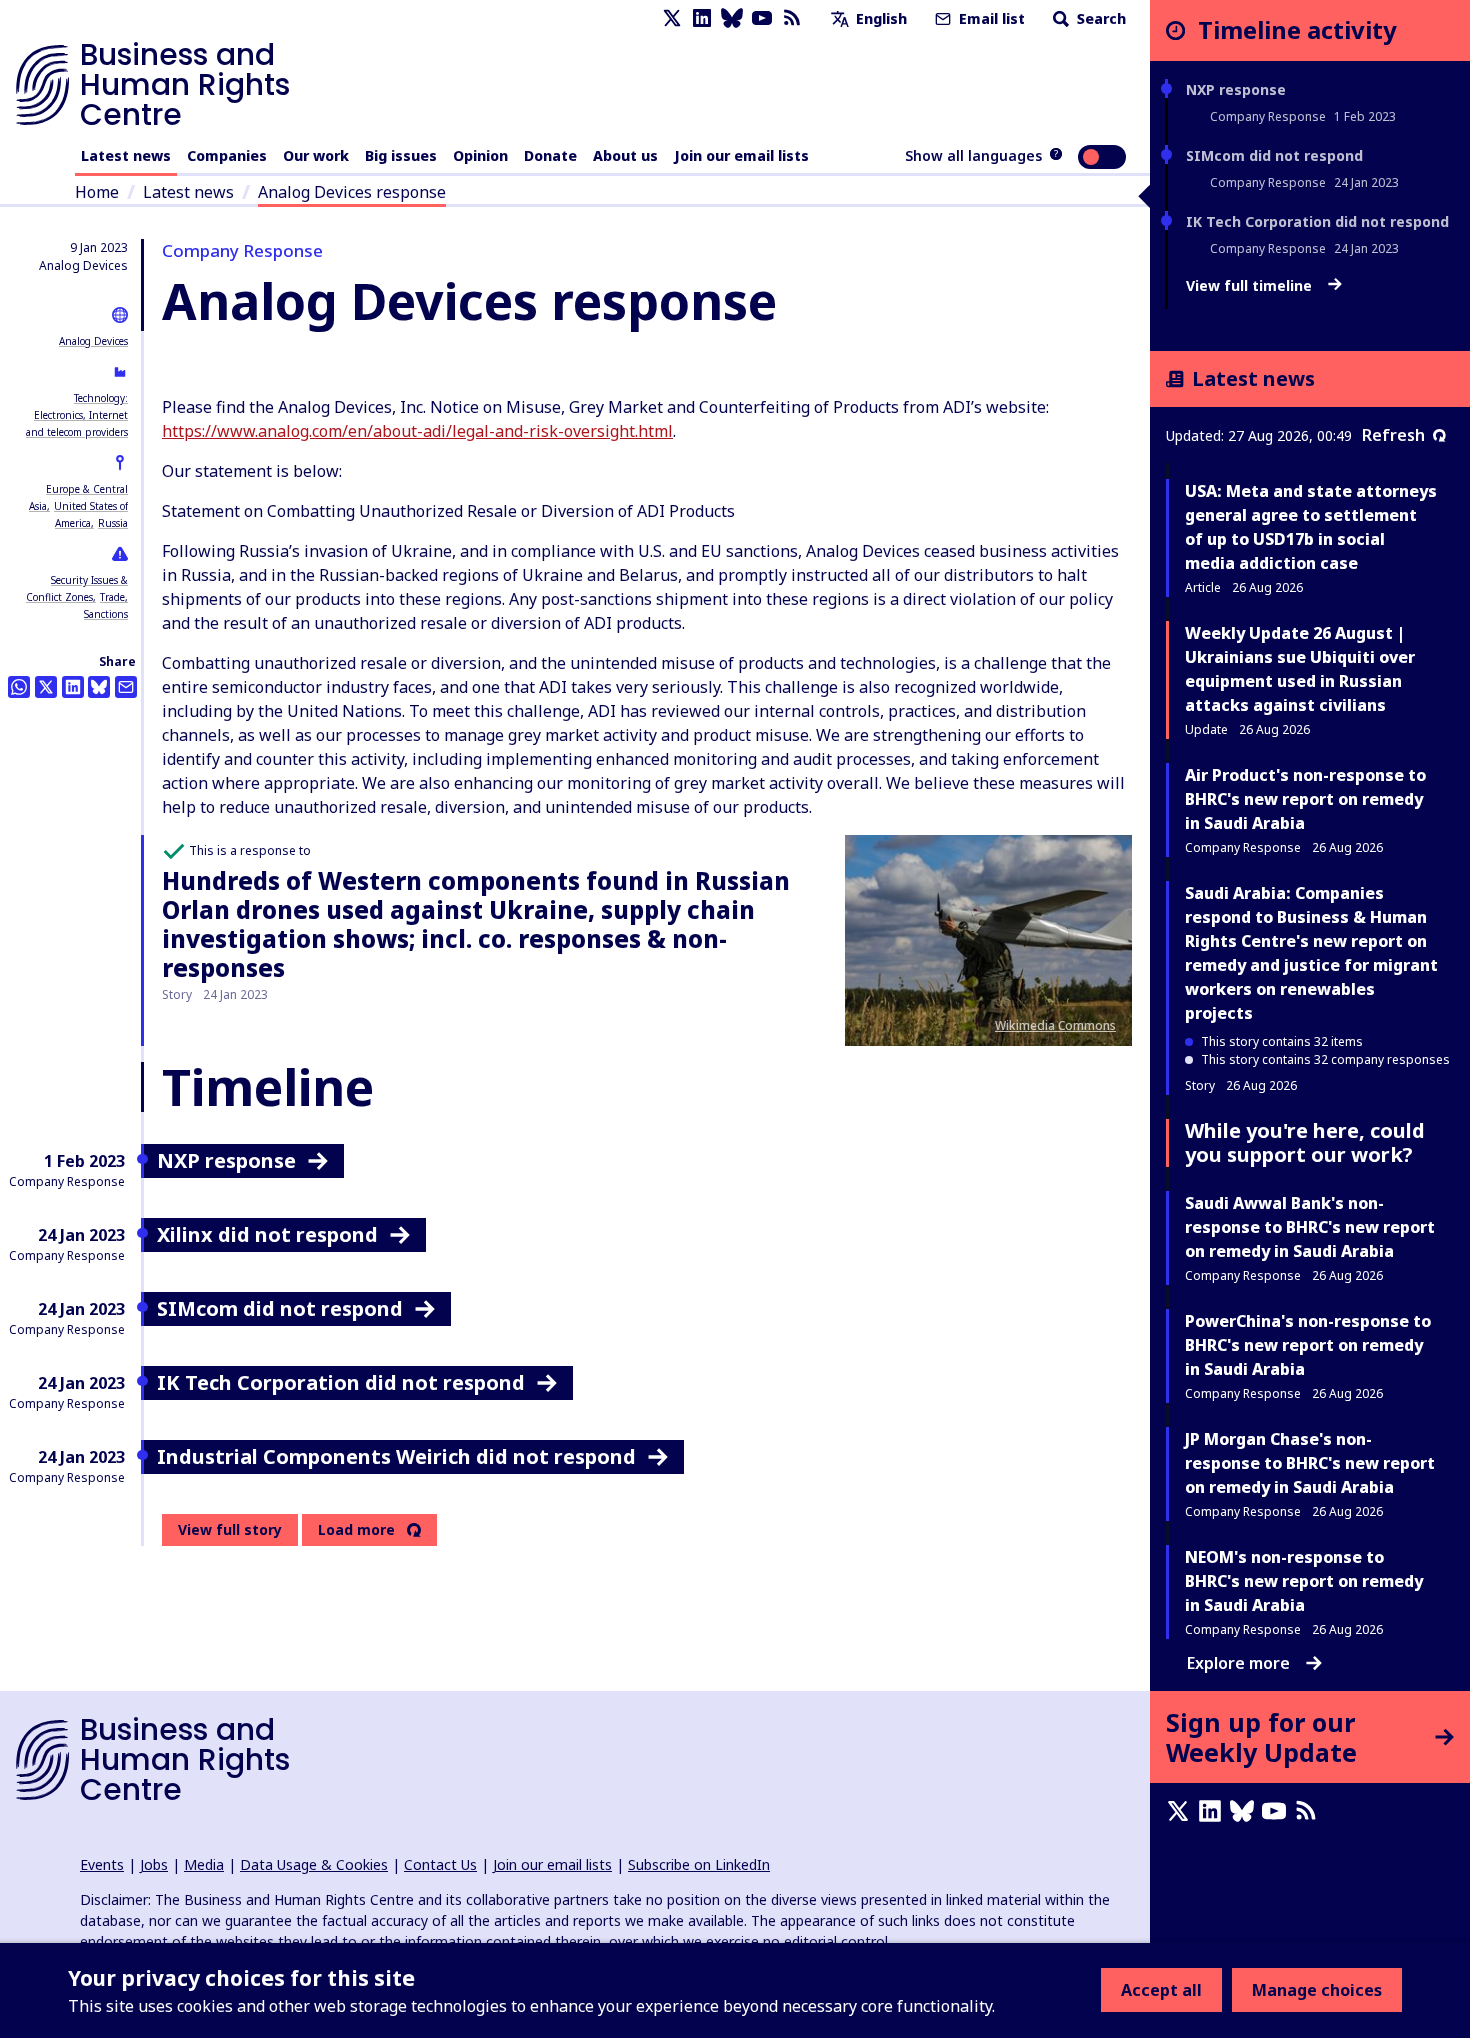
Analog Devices (93, 341)
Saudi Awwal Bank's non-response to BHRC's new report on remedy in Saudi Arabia (1310, 1227)
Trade (112, 597)
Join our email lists (741, 155)
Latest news (126, 155)
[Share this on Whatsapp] (19, 687)
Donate (550, 155)
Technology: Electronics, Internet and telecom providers (77, 415)
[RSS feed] (792, 18)
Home (97, 192)
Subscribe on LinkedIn (699, 1864)
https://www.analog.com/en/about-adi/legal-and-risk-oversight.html (417, 431)
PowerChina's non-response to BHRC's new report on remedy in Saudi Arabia (1308, 1345)
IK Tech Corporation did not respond (1317, 221)
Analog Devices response (352, 192)
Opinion (480, 155)
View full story (230, 1529)
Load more (356, 1530)
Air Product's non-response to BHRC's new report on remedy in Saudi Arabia (1305, 799)
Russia (113, 523)
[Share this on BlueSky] (99, 687)
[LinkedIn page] (702, 18)
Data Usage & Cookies (314, 1864)
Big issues (401, 155)
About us (625, 155)
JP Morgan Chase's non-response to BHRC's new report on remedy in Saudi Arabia (1310, 1463)
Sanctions (106, 614)
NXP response (1236, 89)
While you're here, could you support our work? (1305, 1142)
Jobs (154, 1864)
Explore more (1238, 1663)
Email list (990, 18)
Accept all (1161, 1990)
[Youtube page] (762, 18)
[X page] (672, 18)
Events (102, 1864)
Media (204, 1864)
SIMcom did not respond (1274, 155)
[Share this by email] (126, 687)
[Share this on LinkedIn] (73, 687)
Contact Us (440, 1864)
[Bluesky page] (732, 18)
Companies (227, 155)
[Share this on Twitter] (46, 687)
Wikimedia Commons (1055, 1025)
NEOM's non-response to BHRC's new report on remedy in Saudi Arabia (1304, 1581)
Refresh (1393, 435)
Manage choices (1317, 1990)
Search (1099, 18)
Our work (316, 155)
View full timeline (1251, 286)
